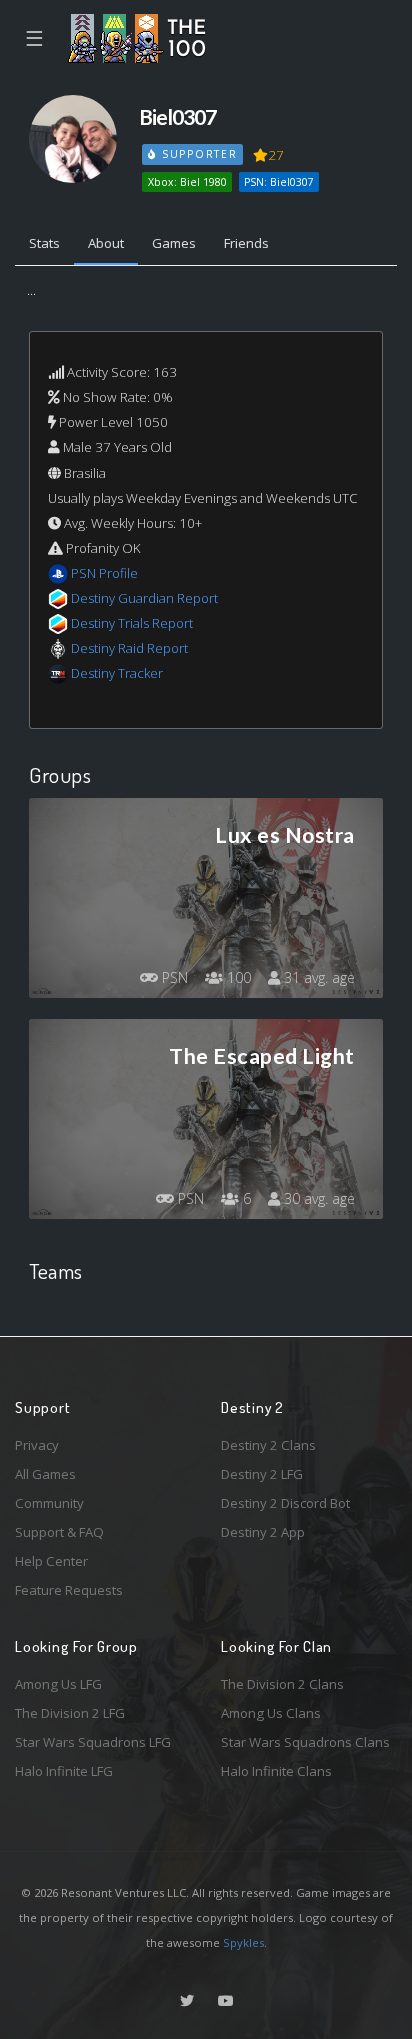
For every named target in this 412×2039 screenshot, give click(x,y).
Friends (246, 243)
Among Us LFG (58, 1684)
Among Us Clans (271, 1713)
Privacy (37, 1445)
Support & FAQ (59, 1532)
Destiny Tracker (117, 673)
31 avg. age (317, 977)
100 (237, 977)
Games (174, 243)
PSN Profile (104, 573)
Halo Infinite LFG (64, 1771)
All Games (45, 1474)
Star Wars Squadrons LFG (93, 1742)
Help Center (51, 1561)
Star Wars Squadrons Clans (305, 1742)
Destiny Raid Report (129, 648)
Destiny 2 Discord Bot (285, 1503)
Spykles (243, 1942)
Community (49, 1503)
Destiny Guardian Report (144, 598)
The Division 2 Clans (282, 1684)
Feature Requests (69, 1590)
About (106, 243)
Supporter (197, 154)
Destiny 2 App (263, 1532)
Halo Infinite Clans (276, 1771)
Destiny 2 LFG (262, 1474)
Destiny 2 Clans (268, 1445)
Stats (44, 243)
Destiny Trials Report (132, 623)
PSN (173, 977)
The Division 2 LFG (70, 1713)
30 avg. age (317, 1198)
